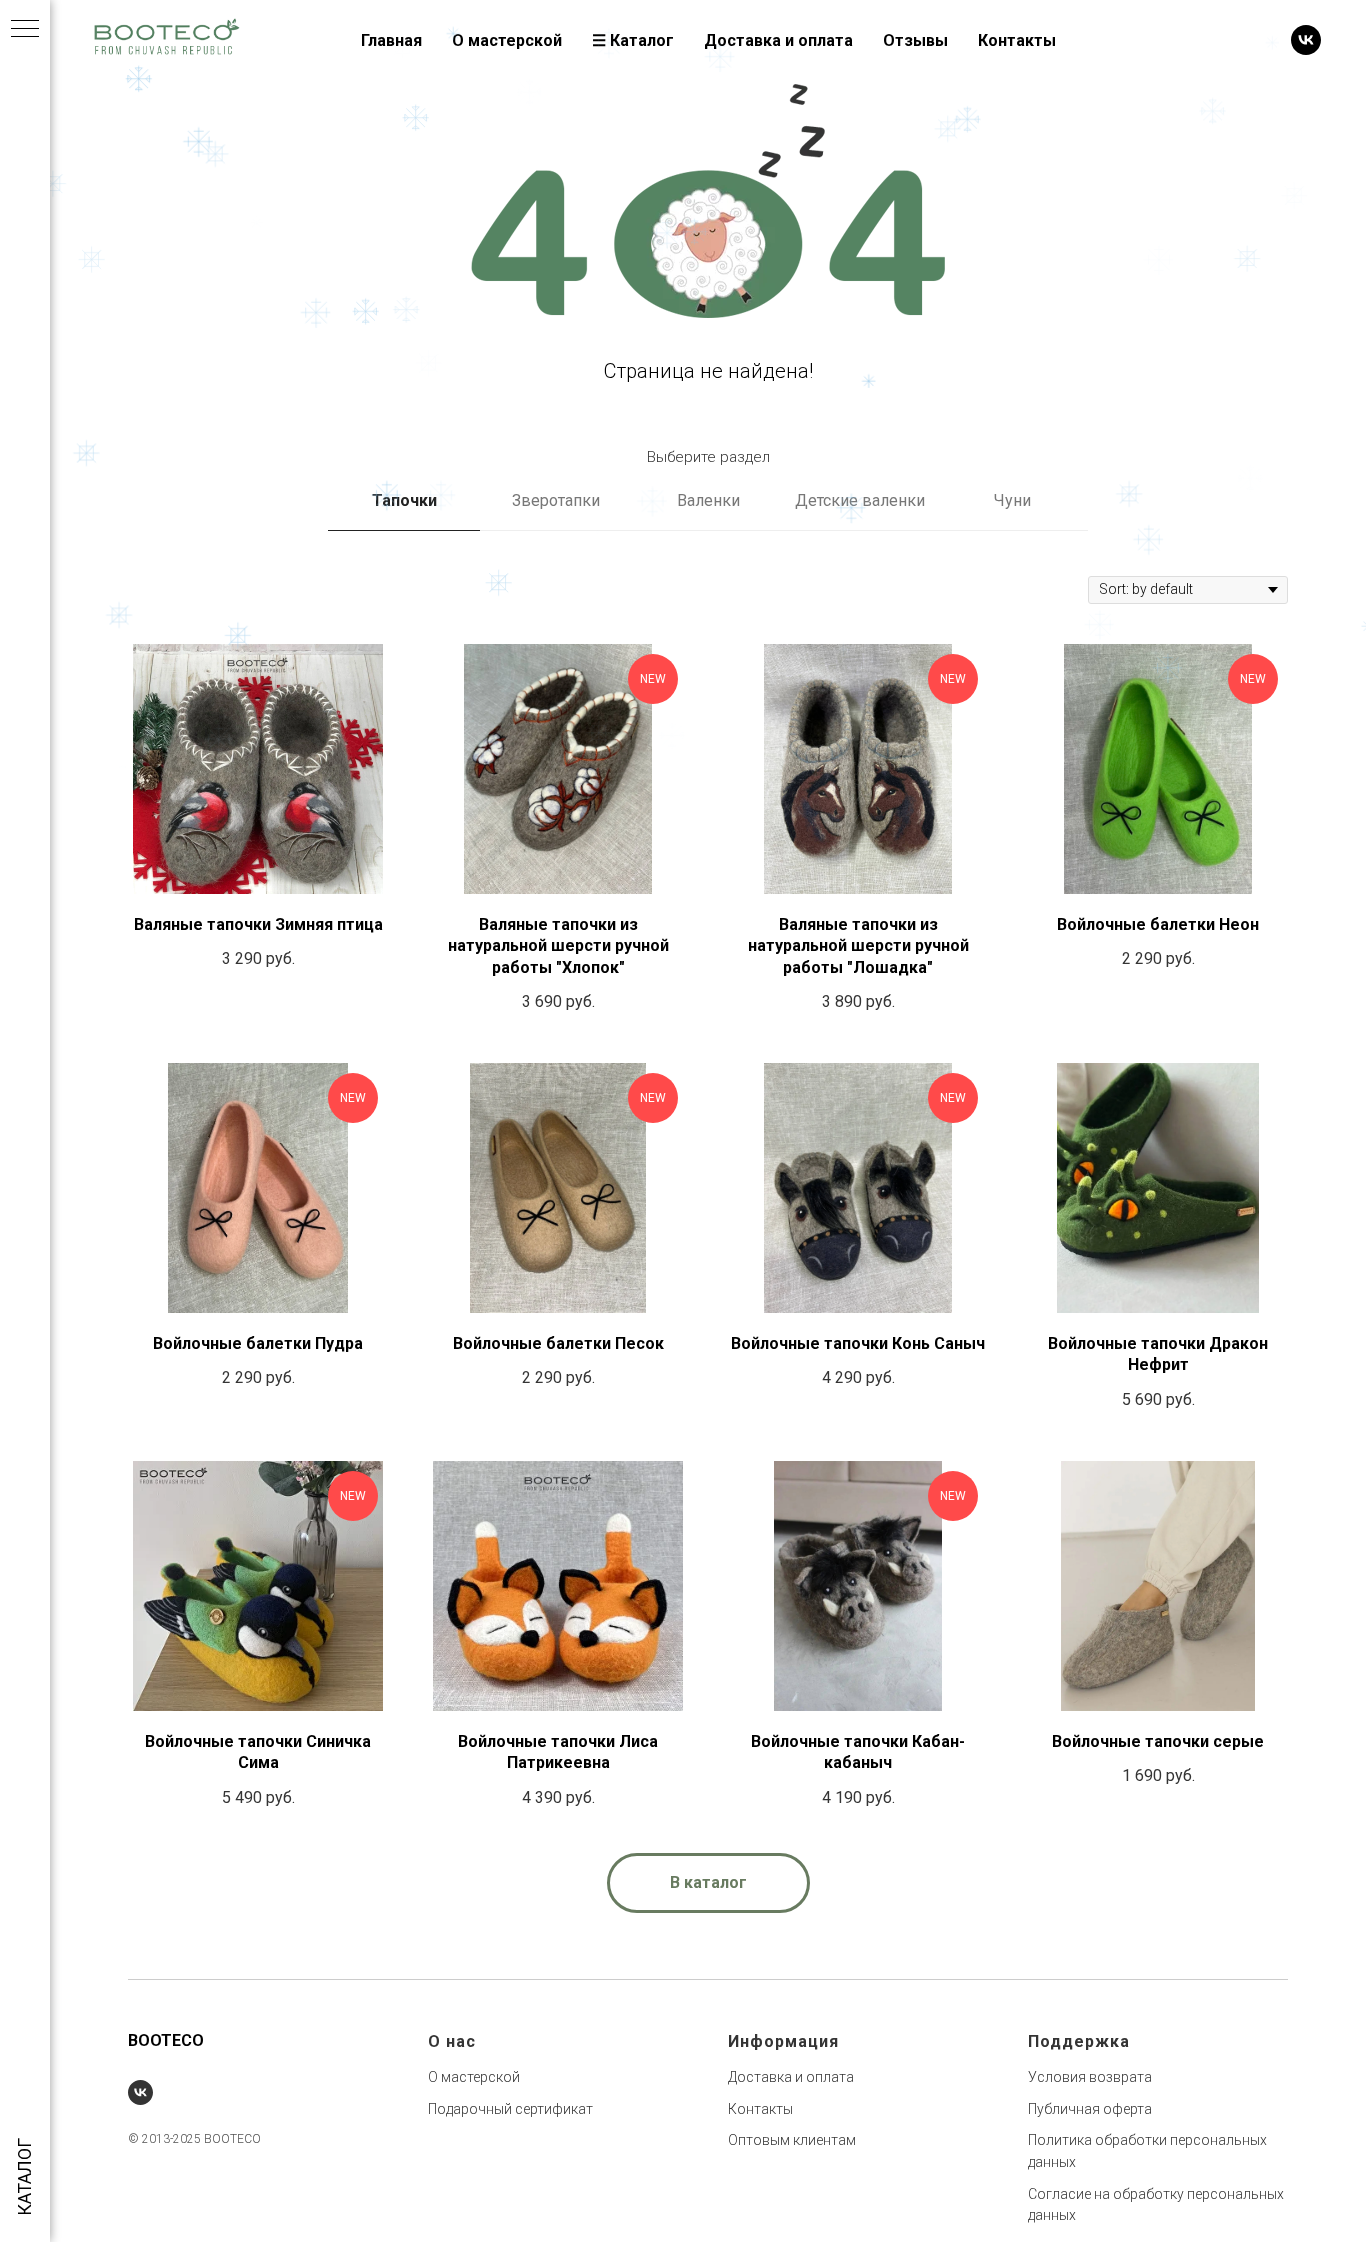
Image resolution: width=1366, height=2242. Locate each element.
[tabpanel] (708, 1200)
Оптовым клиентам (792, 2140)
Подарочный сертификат (510, 2109)
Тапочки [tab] (404, 500)
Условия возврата (1090, 2077)
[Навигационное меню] (25, 30)
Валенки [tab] (708, 500)
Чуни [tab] (1012, 500)
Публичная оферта (1090, 2109)
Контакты (1017, 40)
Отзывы (915, 40)
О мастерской (507, 40)
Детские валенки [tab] (860, 500)
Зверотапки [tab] (556, 500)
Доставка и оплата (778, 40)
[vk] (1306, 40)
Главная (391, 40)
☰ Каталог (633, 40)
